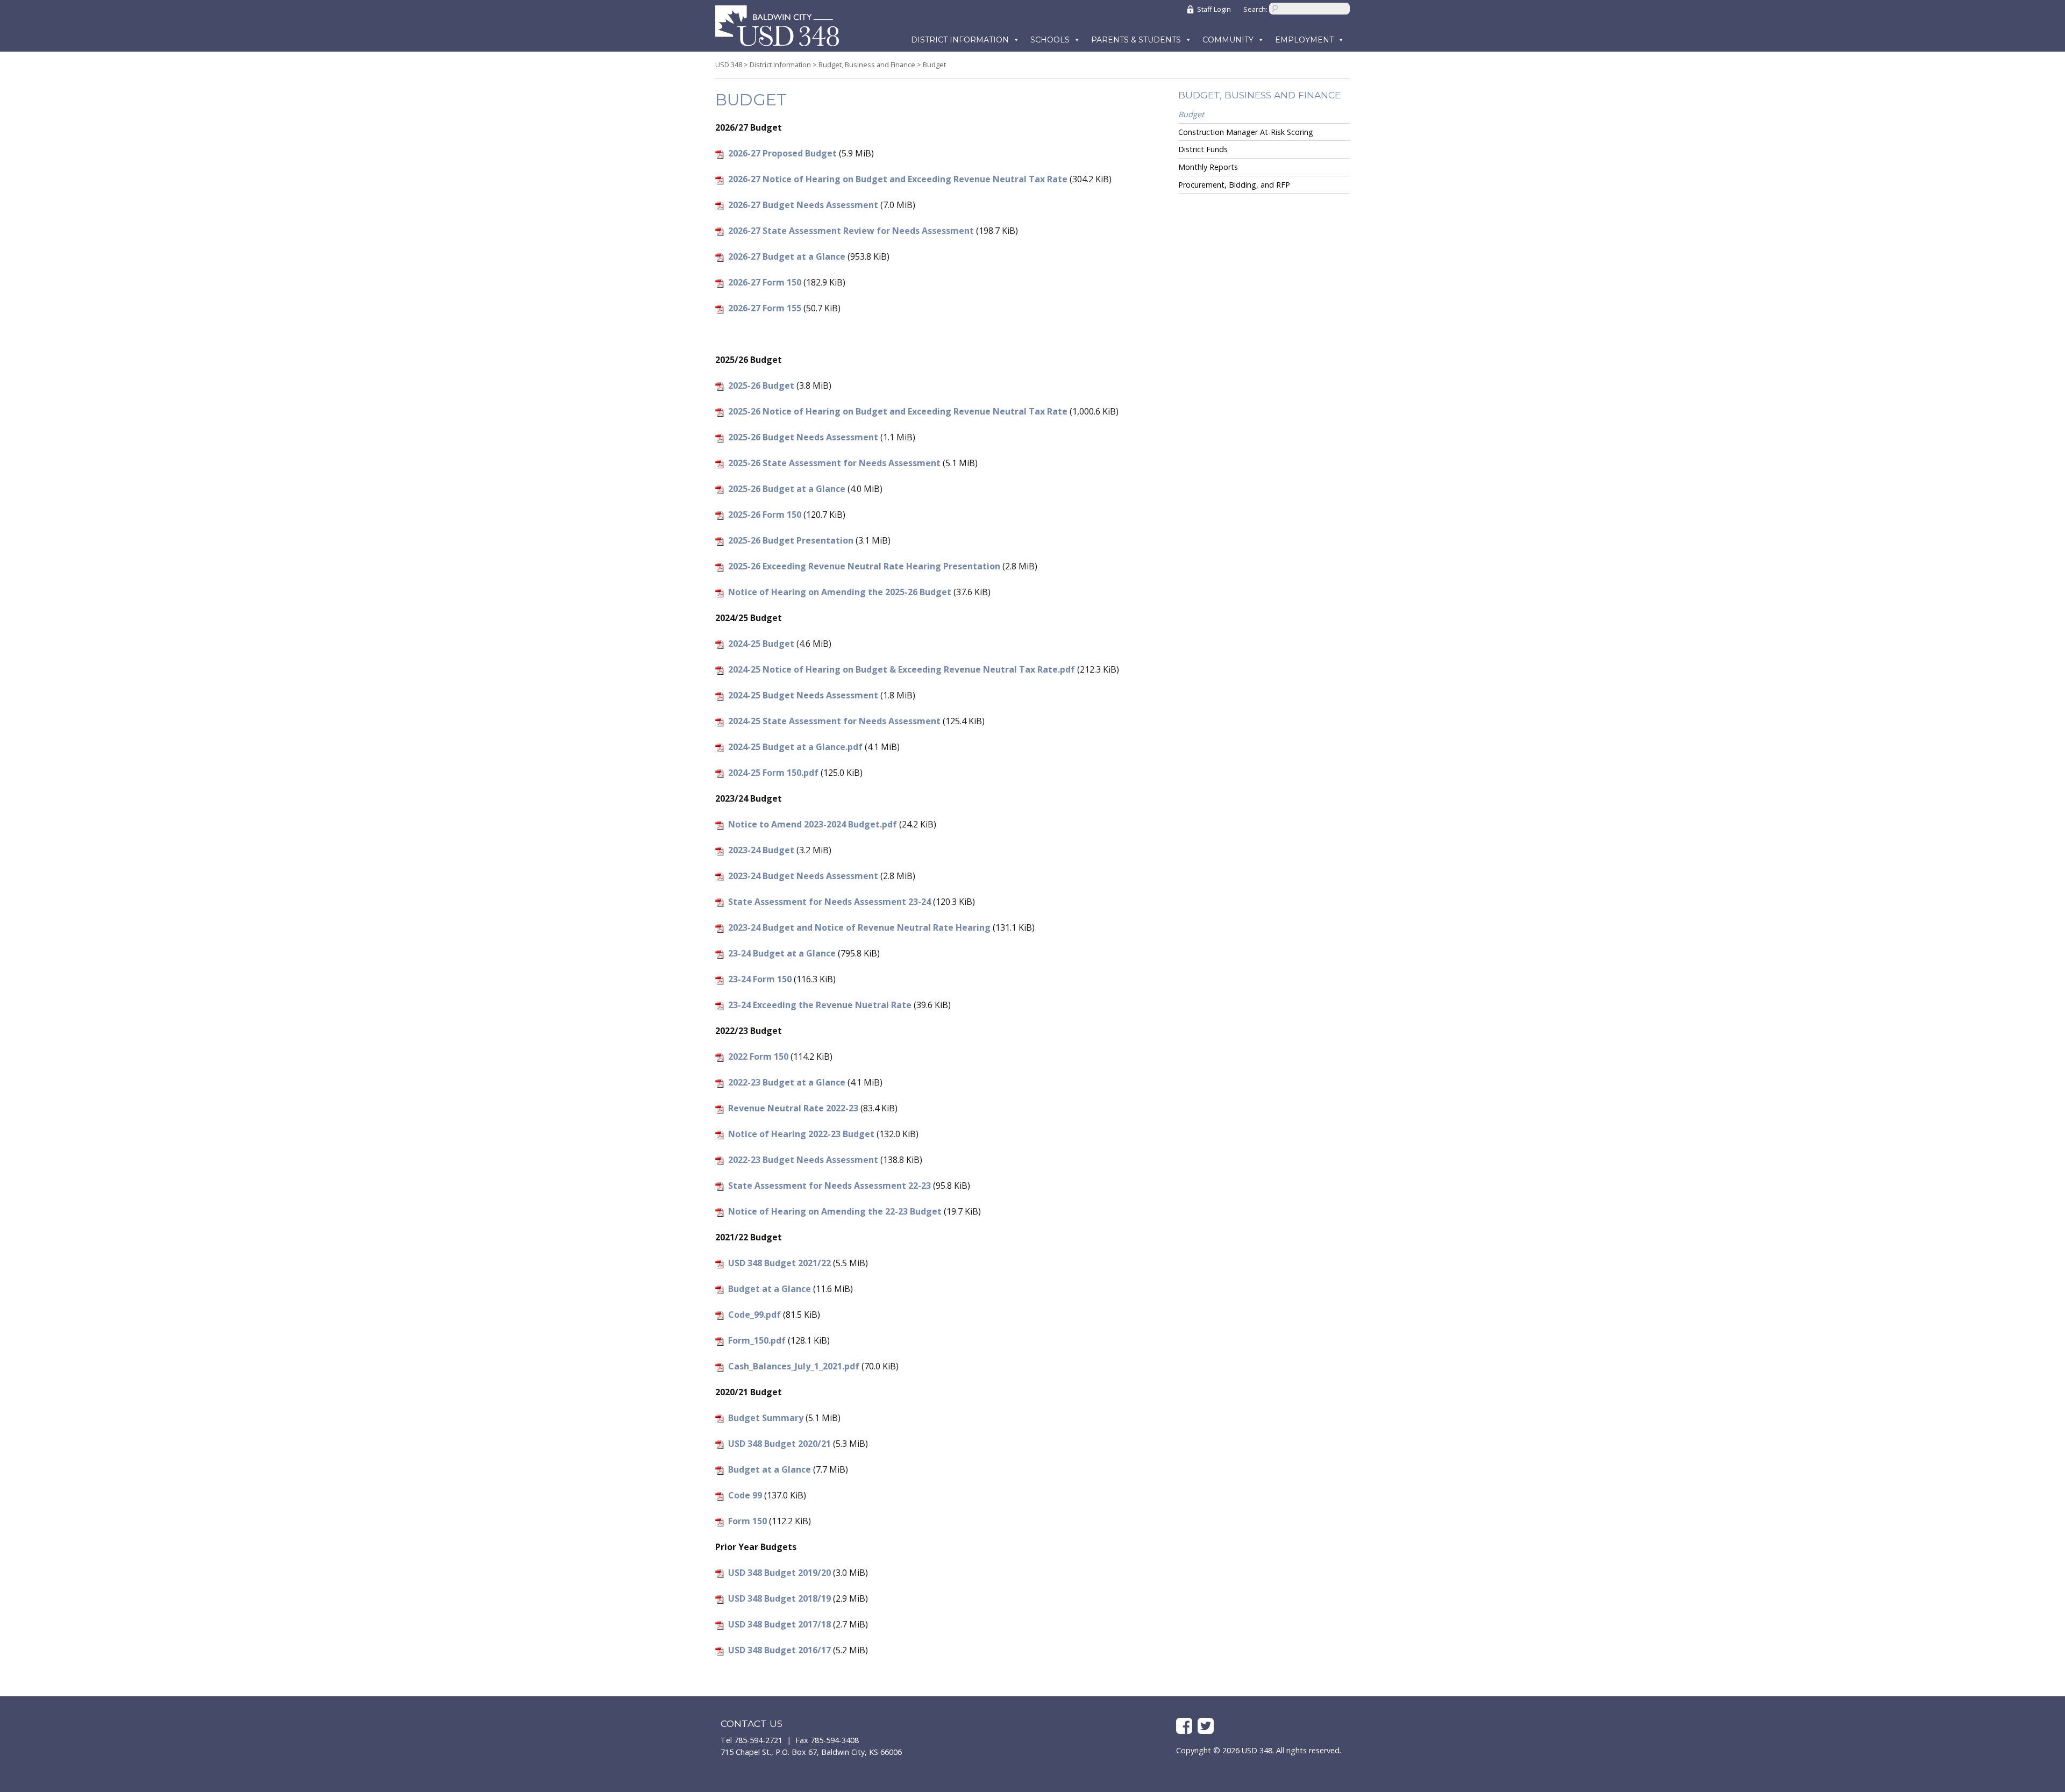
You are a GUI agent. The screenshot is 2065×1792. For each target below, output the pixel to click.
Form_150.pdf (757, 1340)
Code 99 (745, 1495)
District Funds (1203, 149)
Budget (1191, 114)
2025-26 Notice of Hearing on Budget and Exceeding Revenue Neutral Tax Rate (898, 411)
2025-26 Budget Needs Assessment (803, 437)
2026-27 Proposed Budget (782, 153)
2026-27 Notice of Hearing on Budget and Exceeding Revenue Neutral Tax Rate (898, 179)
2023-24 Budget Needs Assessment (803, 876)
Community (1228, 40)
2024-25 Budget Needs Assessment (803, 695)
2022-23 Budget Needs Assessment (803, 1160)
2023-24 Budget (761, 850)
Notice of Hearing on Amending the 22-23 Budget (835, 1211)
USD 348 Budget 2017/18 (779, 1624)
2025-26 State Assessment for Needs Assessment (834, 463)
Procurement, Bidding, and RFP (1234, 185)
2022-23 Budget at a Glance (787, 1082)
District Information (960, 40)
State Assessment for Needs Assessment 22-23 (829, 1186)
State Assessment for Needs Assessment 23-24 (829, 902)
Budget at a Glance (770, 1289)
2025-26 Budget (761, 385)
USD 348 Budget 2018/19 (779, 1598)
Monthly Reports (1208, 167)
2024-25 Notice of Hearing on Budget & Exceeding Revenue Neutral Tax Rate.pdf (902, 669)
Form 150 (747, 1521)
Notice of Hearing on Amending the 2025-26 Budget (840, 592)
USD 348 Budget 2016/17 (779, 1650)
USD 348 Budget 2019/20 (779, 1573)
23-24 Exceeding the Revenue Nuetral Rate (820, 1005)
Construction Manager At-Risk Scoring (1246, 132)
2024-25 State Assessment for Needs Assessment (834, 721)
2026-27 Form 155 (765, 308)
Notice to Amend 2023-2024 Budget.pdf (813, 824)
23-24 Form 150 (760, 979)
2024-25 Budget (761, 644)
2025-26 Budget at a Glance (787, 489)
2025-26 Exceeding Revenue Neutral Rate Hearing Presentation (864, 566)
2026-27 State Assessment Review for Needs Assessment (851, 231)
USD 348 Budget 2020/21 (779, 1444)
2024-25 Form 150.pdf (773, 773)
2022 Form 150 (758, 1056)
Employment (1304, 40)
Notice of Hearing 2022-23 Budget (801, 1134)
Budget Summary (766, 1418)
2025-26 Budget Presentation (791, 540)
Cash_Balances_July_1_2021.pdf (794, 1366)
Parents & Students (1136, 40)
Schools (1050, 40)
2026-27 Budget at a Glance (787, 256)
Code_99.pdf (754, 1315)
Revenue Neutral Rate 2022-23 (793, 1108)
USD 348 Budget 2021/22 (779, 1263)
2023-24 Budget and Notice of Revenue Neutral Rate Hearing (859, 927)
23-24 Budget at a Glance (782, 953)
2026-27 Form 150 (765, 282)
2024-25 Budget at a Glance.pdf (795, 747)
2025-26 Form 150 (765, 515)
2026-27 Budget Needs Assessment (803, 205)
